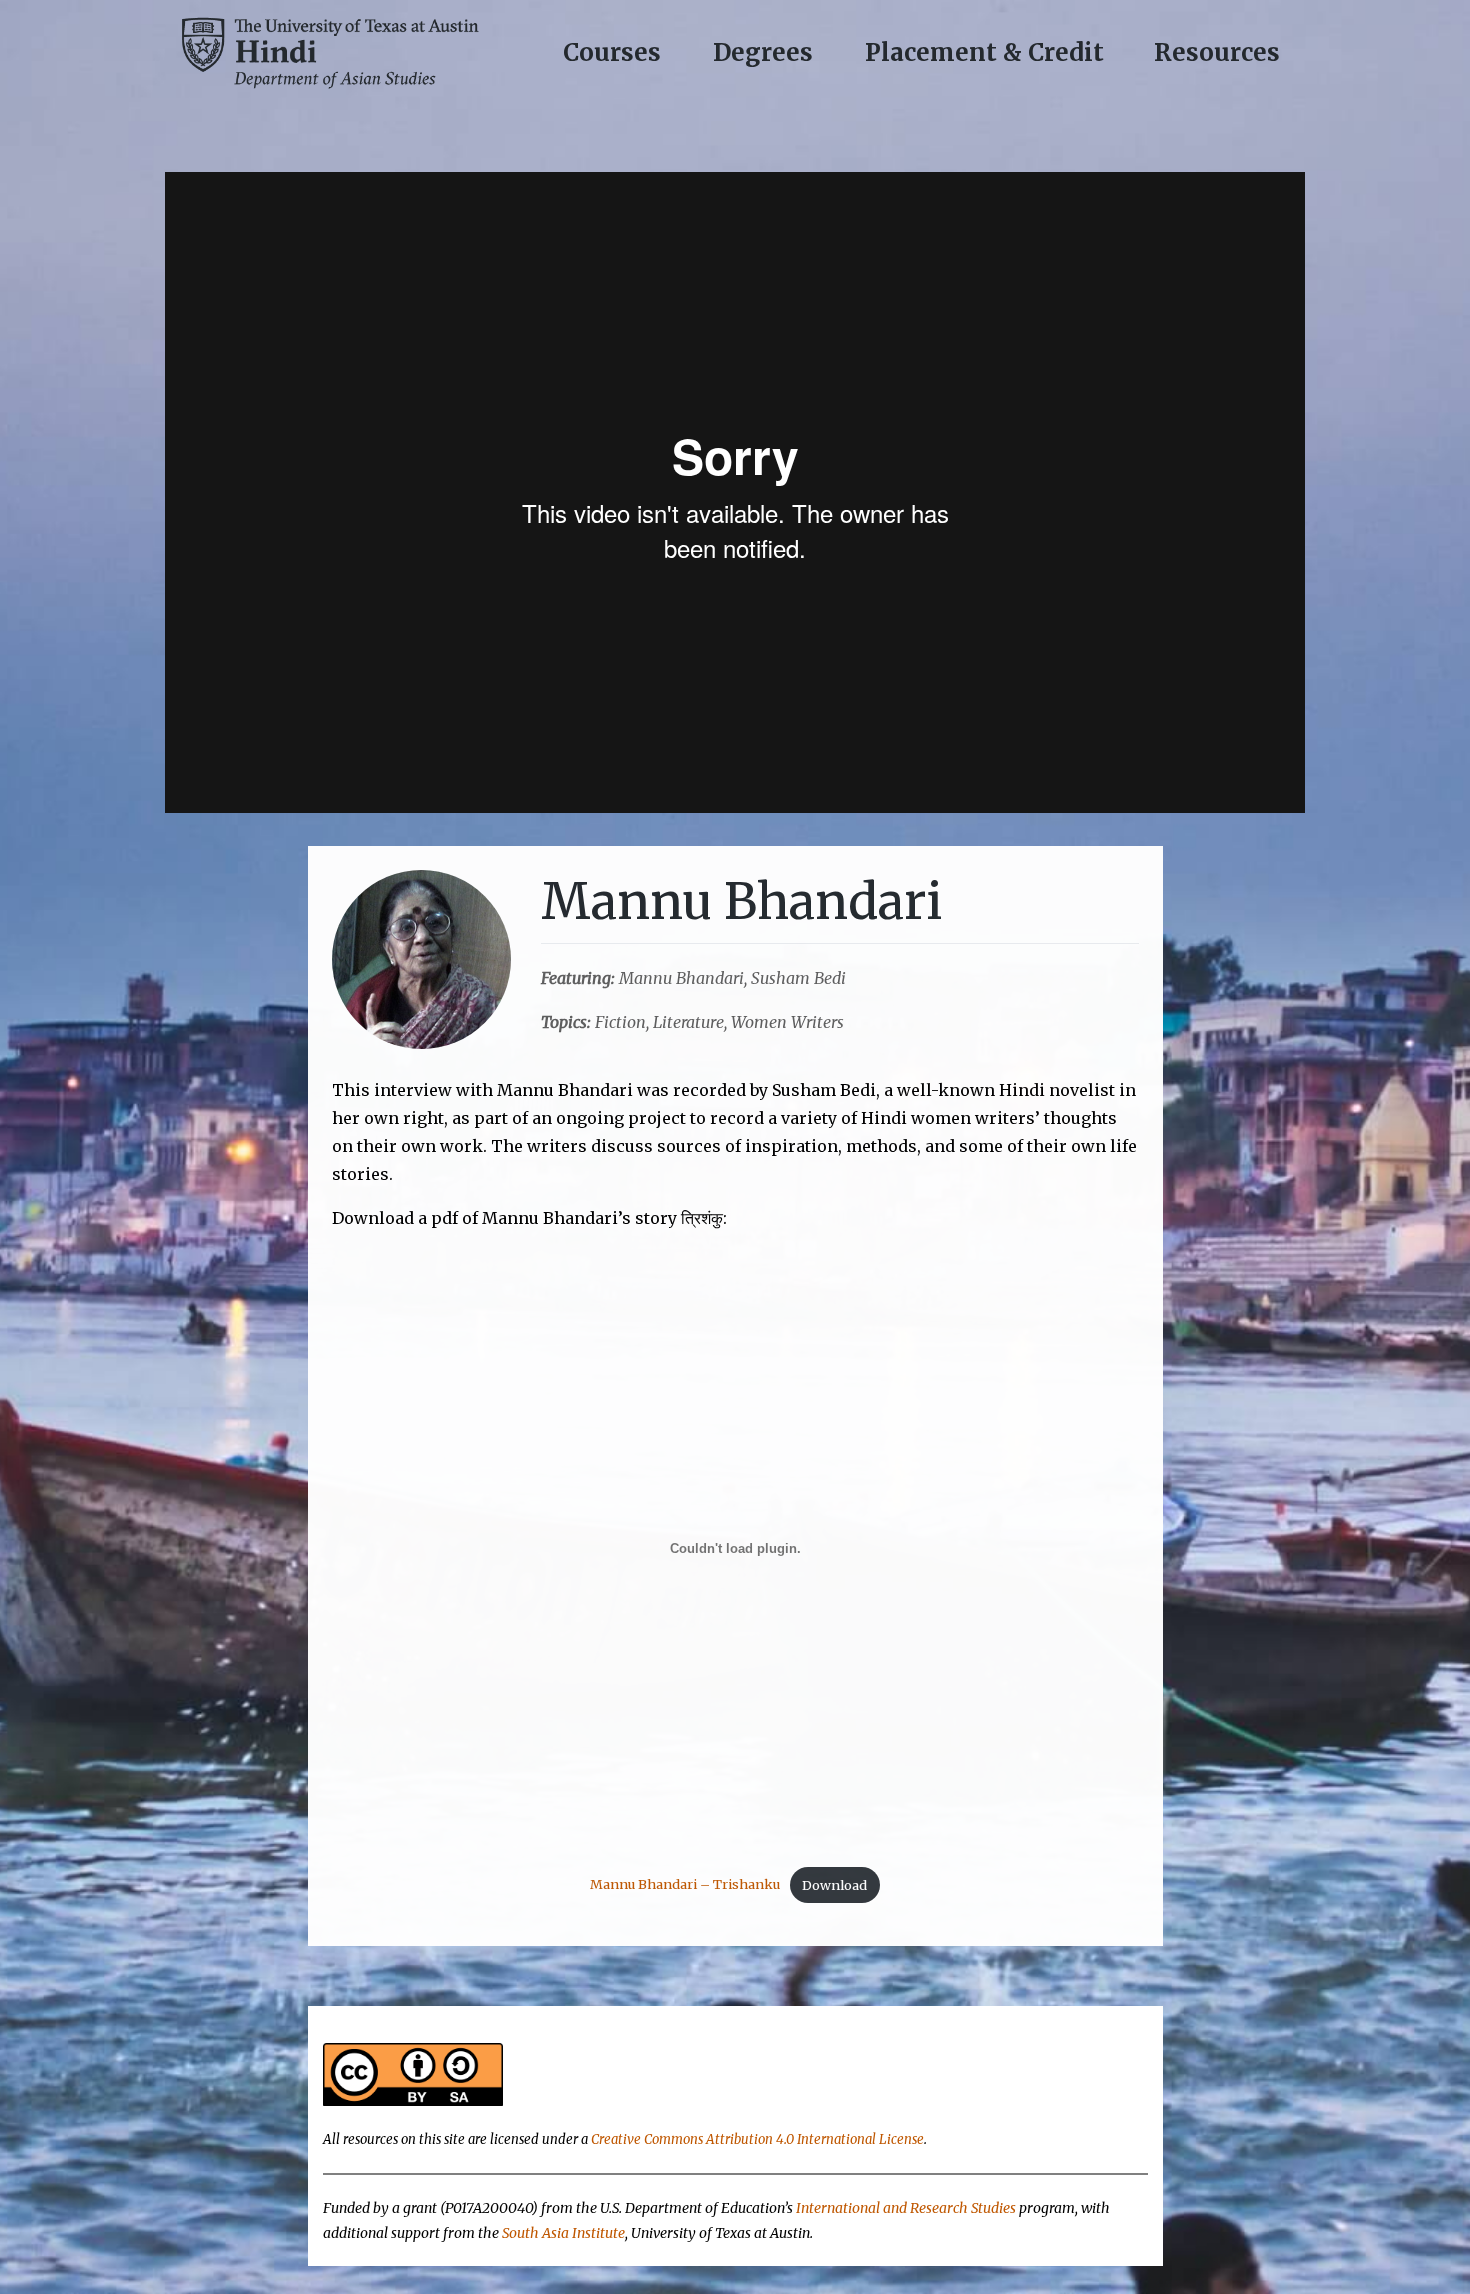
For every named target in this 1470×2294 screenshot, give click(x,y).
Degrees (763, 52)
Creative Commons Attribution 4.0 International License (757, 2139)
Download (834, 1885)
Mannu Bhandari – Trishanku (685, 1885)
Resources (1217, 52)
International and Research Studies (906, 2208)
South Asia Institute (563, 2233)
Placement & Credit (984, 52)
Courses (612, 52)
